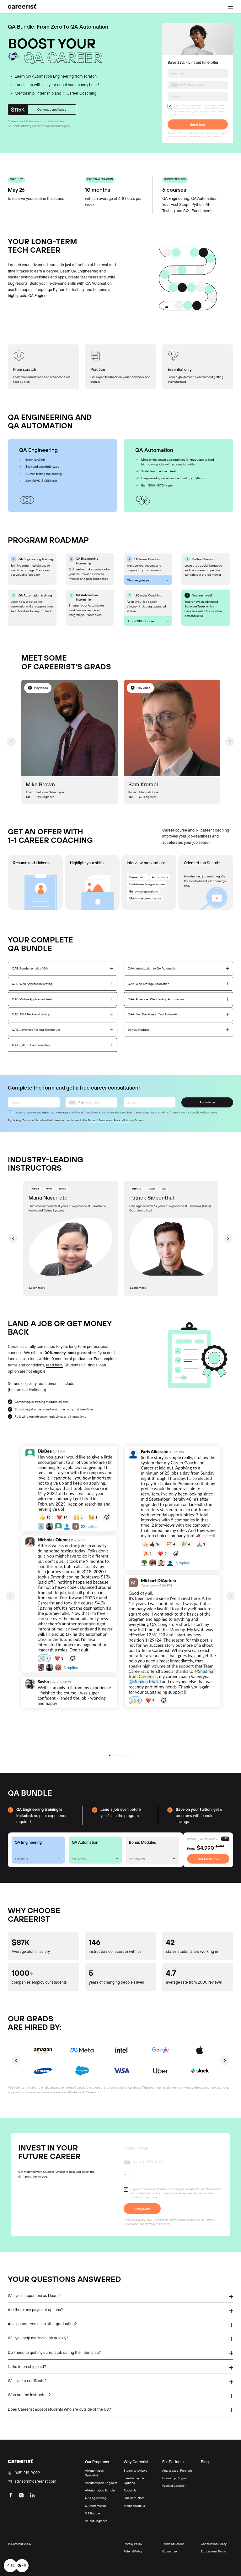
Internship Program (175, 2478)
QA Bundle (92, 2513)
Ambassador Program (177, 2470)
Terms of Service (182, 137)
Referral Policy (133, 2551)
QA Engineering (96, 2498)
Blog (205, 2462)
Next (230, 742)
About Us (130, 2490)
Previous (11, 742)
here (61, 121)
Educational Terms (213, 2551)
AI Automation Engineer (101, 2483)
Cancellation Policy (214, 2544)
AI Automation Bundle (100, 2490)
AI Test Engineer (96, 2521)
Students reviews (135, 2470)
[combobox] (179, 85)
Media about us (134, 2506)
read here (54, 1365)
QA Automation (96, 2506)
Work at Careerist (174, 2485)
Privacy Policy (202, 137)
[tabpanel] (69, 1596)
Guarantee (169, 2551)
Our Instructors (134, 2498)
